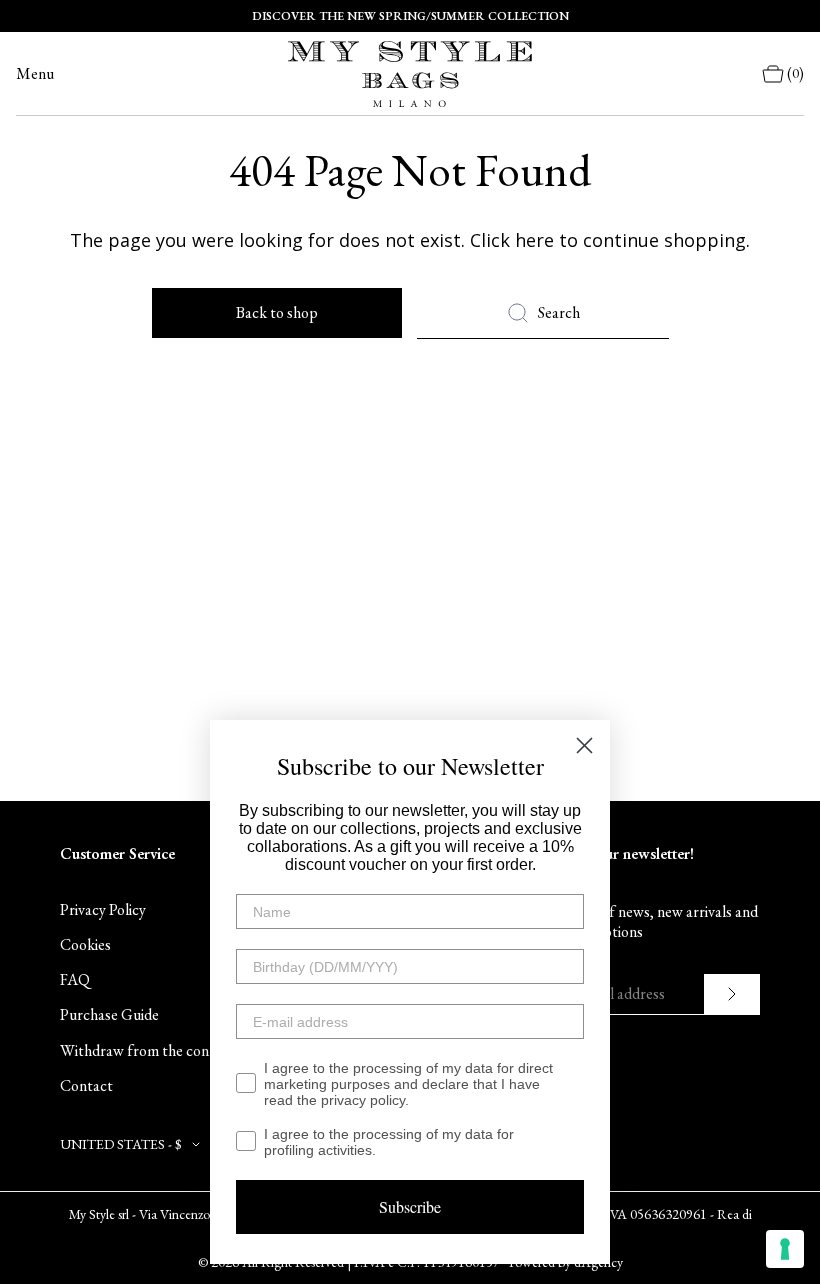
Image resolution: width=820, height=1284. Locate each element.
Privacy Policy (103, 909)
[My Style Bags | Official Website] (410, 74)
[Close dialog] (584, 745)
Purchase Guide (109, 1014)
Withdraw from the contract (150, 1050)
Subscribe (410, 1206)
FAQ (75, 979)
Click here (512, 240)
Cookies (85, 944)
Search (559, 312)
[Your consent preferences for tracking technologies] (785, 1249)
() (795, 73)
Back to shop (277, 312)
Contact (86, 1085)
